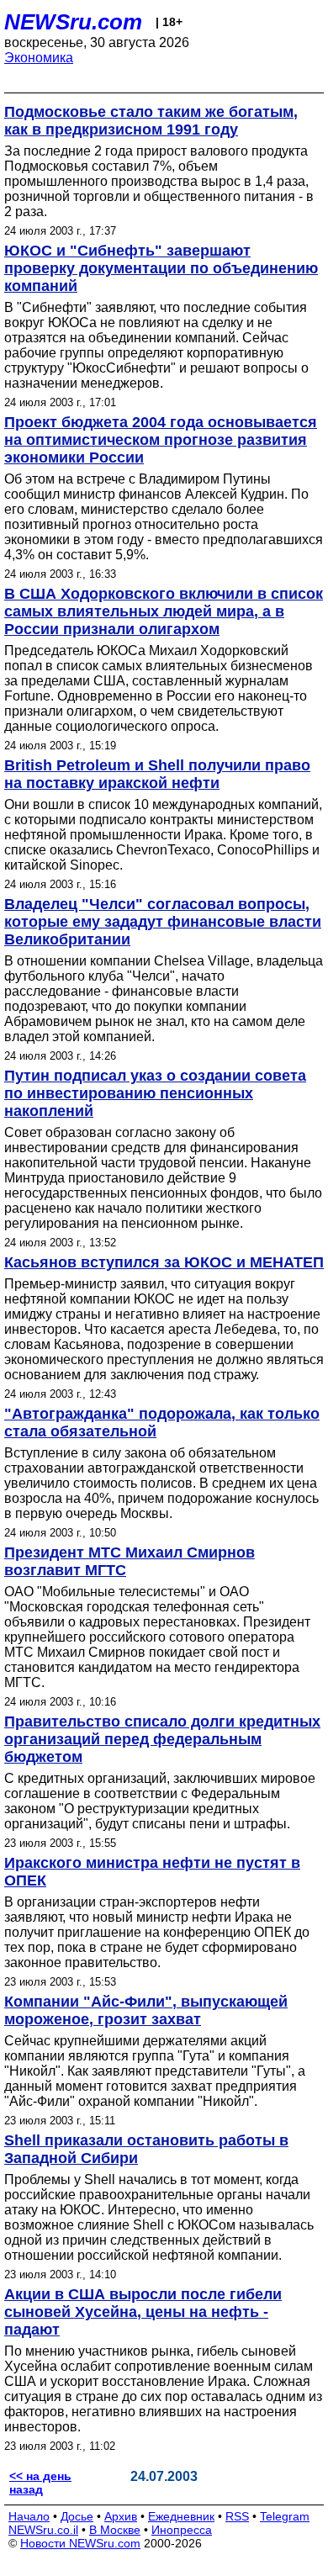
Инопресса (182, 2530)
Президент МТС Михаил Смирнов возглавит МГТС (130, 1561)
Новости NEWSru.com (80, 2543)
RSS (237, 2516)
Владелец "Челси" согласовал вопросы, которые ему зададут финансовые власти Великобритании (163, 922)
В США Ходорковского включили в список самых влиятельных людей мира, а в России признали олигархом (164, 611)
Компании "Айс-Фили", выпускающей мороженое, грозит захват (146, 2010)
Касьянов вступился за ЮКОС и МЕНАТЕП (164, 1262)
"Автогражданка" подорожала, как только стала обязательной (162, 1423)
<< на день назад (40, 2483)
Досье (77, 2516)
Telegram (285, 2516)
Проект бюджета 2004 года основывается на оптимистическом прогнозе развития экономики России (161, 440)
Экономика (39, 58)
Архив (121, 2516)
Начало (29, 2516)
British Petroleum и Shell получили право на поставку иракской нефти (157, 774)
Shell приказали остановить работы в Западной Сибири (146, 2149)
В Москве (115, 2530)
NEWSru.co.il (43, 2530)
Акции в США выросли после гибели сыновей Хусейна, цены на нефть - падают (143, 2312)
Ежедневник (181, 2516)
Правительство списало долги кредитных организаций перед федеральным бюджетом (162, 1739)
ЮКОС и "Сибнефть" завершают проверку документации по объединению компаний (161, 268)
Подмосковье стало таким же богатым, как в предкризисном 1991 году (151, 121)
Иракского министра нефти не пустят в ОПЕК (152, 1872)
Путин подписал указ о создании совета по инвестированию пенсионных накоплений (155, 1093)
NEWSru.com (73, 22)
